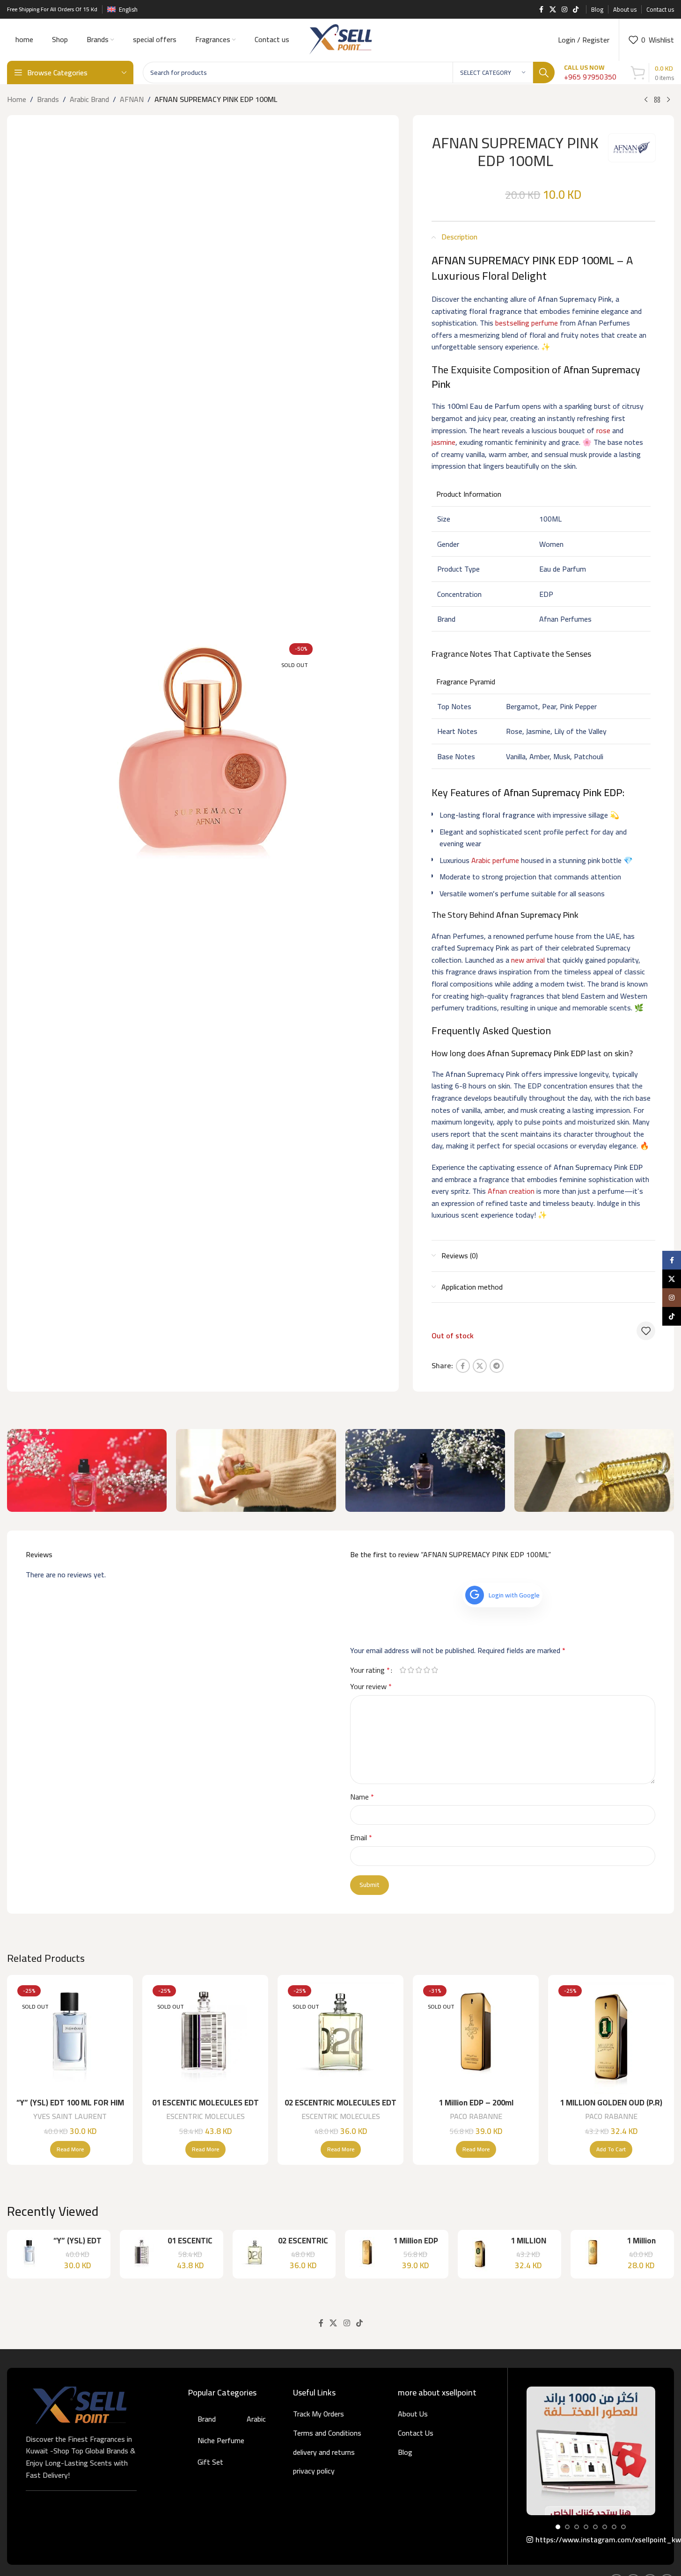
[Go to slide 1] (558, 2527)
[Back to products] (657, 100)
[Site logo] (340, 39)
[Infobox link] (590, 73)
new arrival (528, 960)
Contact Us (416, 2433)
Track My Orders (319, 2414)
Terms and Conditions (327, 2433)
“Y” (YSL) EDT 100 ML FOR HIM (70, 2103)
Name (362, 1797)
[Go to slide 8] (623, 2527)
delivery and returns (324, 2452)
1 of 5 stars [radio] (403, 1670)
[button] (611, 2149)
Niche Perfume (221, 2440)
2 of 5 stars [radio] (411, 1670)
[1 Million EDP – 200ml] (476, 2038)
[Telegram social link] (497, 1366)
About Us (413, 2414)
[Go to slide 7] (614, 2527)
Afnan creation (511, 1191)
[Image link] (80, 2404)
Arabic (256, 2419)
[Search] (544, 73)
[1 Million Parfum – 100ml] (593, 2254)
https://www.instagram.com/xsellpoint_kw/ (595, 2540)
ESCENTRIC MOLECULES (205, 2116)
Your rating (370, 1670)
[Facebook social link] (541, 10)
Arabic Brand (89, 100)
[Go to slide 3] (577, 2527)
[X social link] (553, 10)
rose (603, 430)
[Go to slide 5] (595, 2527)
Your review (371, 1687)
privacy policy (314, 2471)
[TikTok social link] (576, 10)
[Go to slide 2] (567, 2527)
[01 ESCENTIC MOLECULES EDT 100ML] (205, 2038)
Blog (405, 2452)
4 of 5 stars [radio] (427, 1670)
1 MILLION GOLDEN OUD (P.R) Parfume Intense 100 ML (611, 2108)
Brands (48, 100)
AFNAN (132, 100)
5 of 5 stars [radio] (435, 1670)
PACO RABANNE (476, 2116)
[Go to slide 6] (605, 2527)
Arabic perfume (495, 860)
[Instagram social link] (564, 10)
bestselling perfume (527, 323)
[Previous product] (646, 100)
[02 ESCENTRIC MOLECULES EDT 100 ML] (340, 2038)
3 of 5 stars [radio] (419, 1670)
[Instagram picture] (591, 2451)
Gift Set (210, 2462)
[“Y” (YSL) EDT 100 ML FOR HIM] (70, 2038)
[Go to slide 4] (586, 2527)
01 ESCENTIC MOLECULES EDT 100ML (205, 2108)
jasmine (443, 442)
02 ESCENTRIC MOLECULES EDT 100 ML (340, 2108)
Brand (207, 2419)
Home (17, 100)
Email (361, 1838)
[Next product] (668, 100)
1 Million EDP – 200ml (476, 2103)
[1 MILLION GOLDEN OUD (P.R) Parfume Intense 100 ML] (611, 2038)
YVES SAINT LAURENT (70, 2116)
